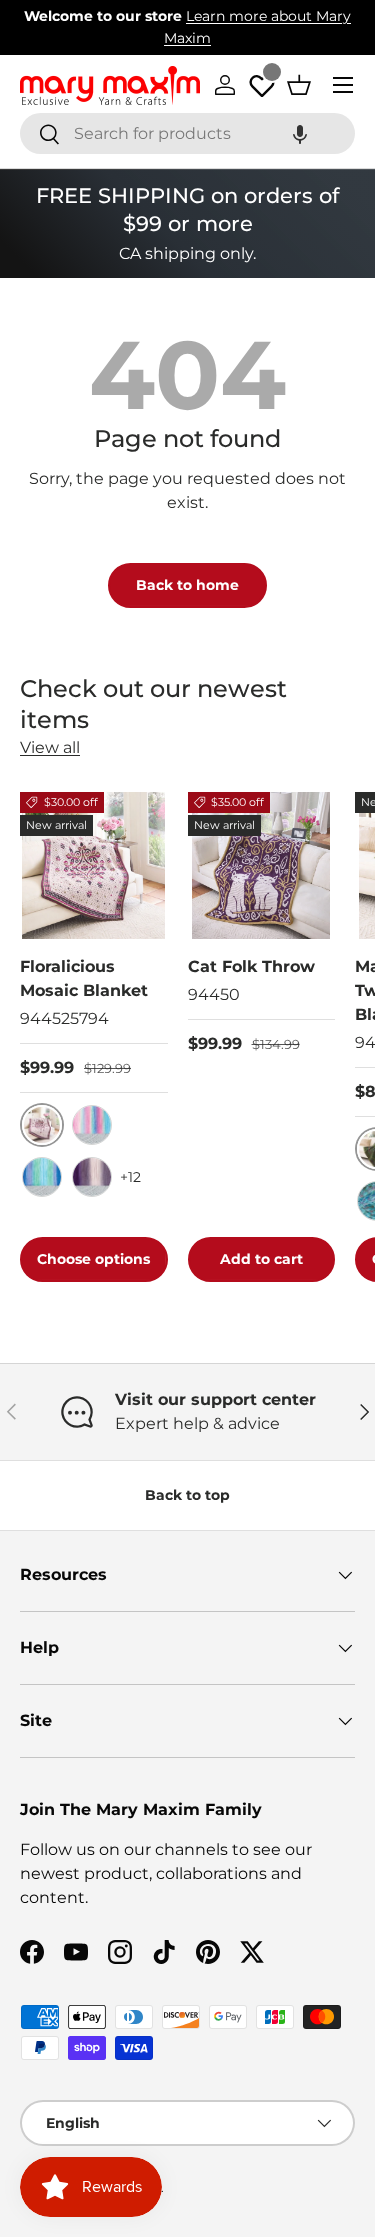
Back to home (187, 585)
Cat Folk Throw (251, 966)
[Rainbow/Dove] (92, 1125)
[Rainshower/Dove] (42, 1177)
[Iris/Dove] (92, 1177)
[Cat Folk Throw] (262, 866)
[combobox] (187, 133)
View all (50, 747)
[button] (300, 133)
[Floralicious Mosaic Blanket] (94, 866)
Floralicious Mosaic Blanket (84, 978)
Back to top (187, 1495)
